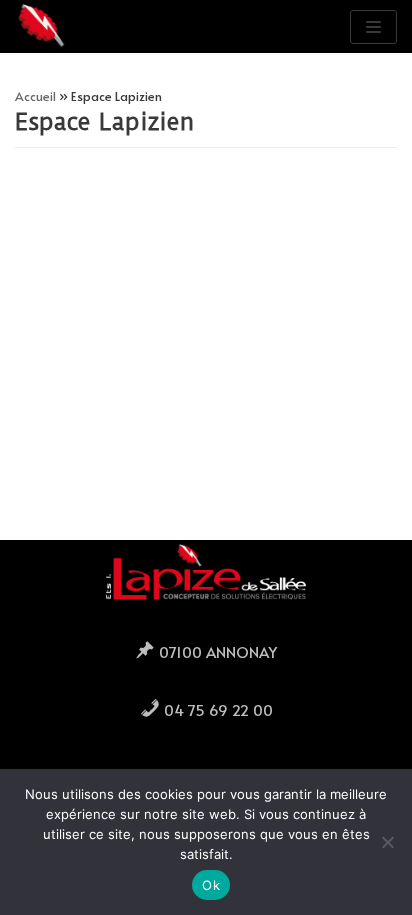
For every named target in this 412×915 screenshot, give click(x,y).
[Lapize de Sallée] (41, 26)
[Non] (387, 842)
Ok (211, 885)
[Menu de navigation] (373, 27)
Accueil (35, 96)
